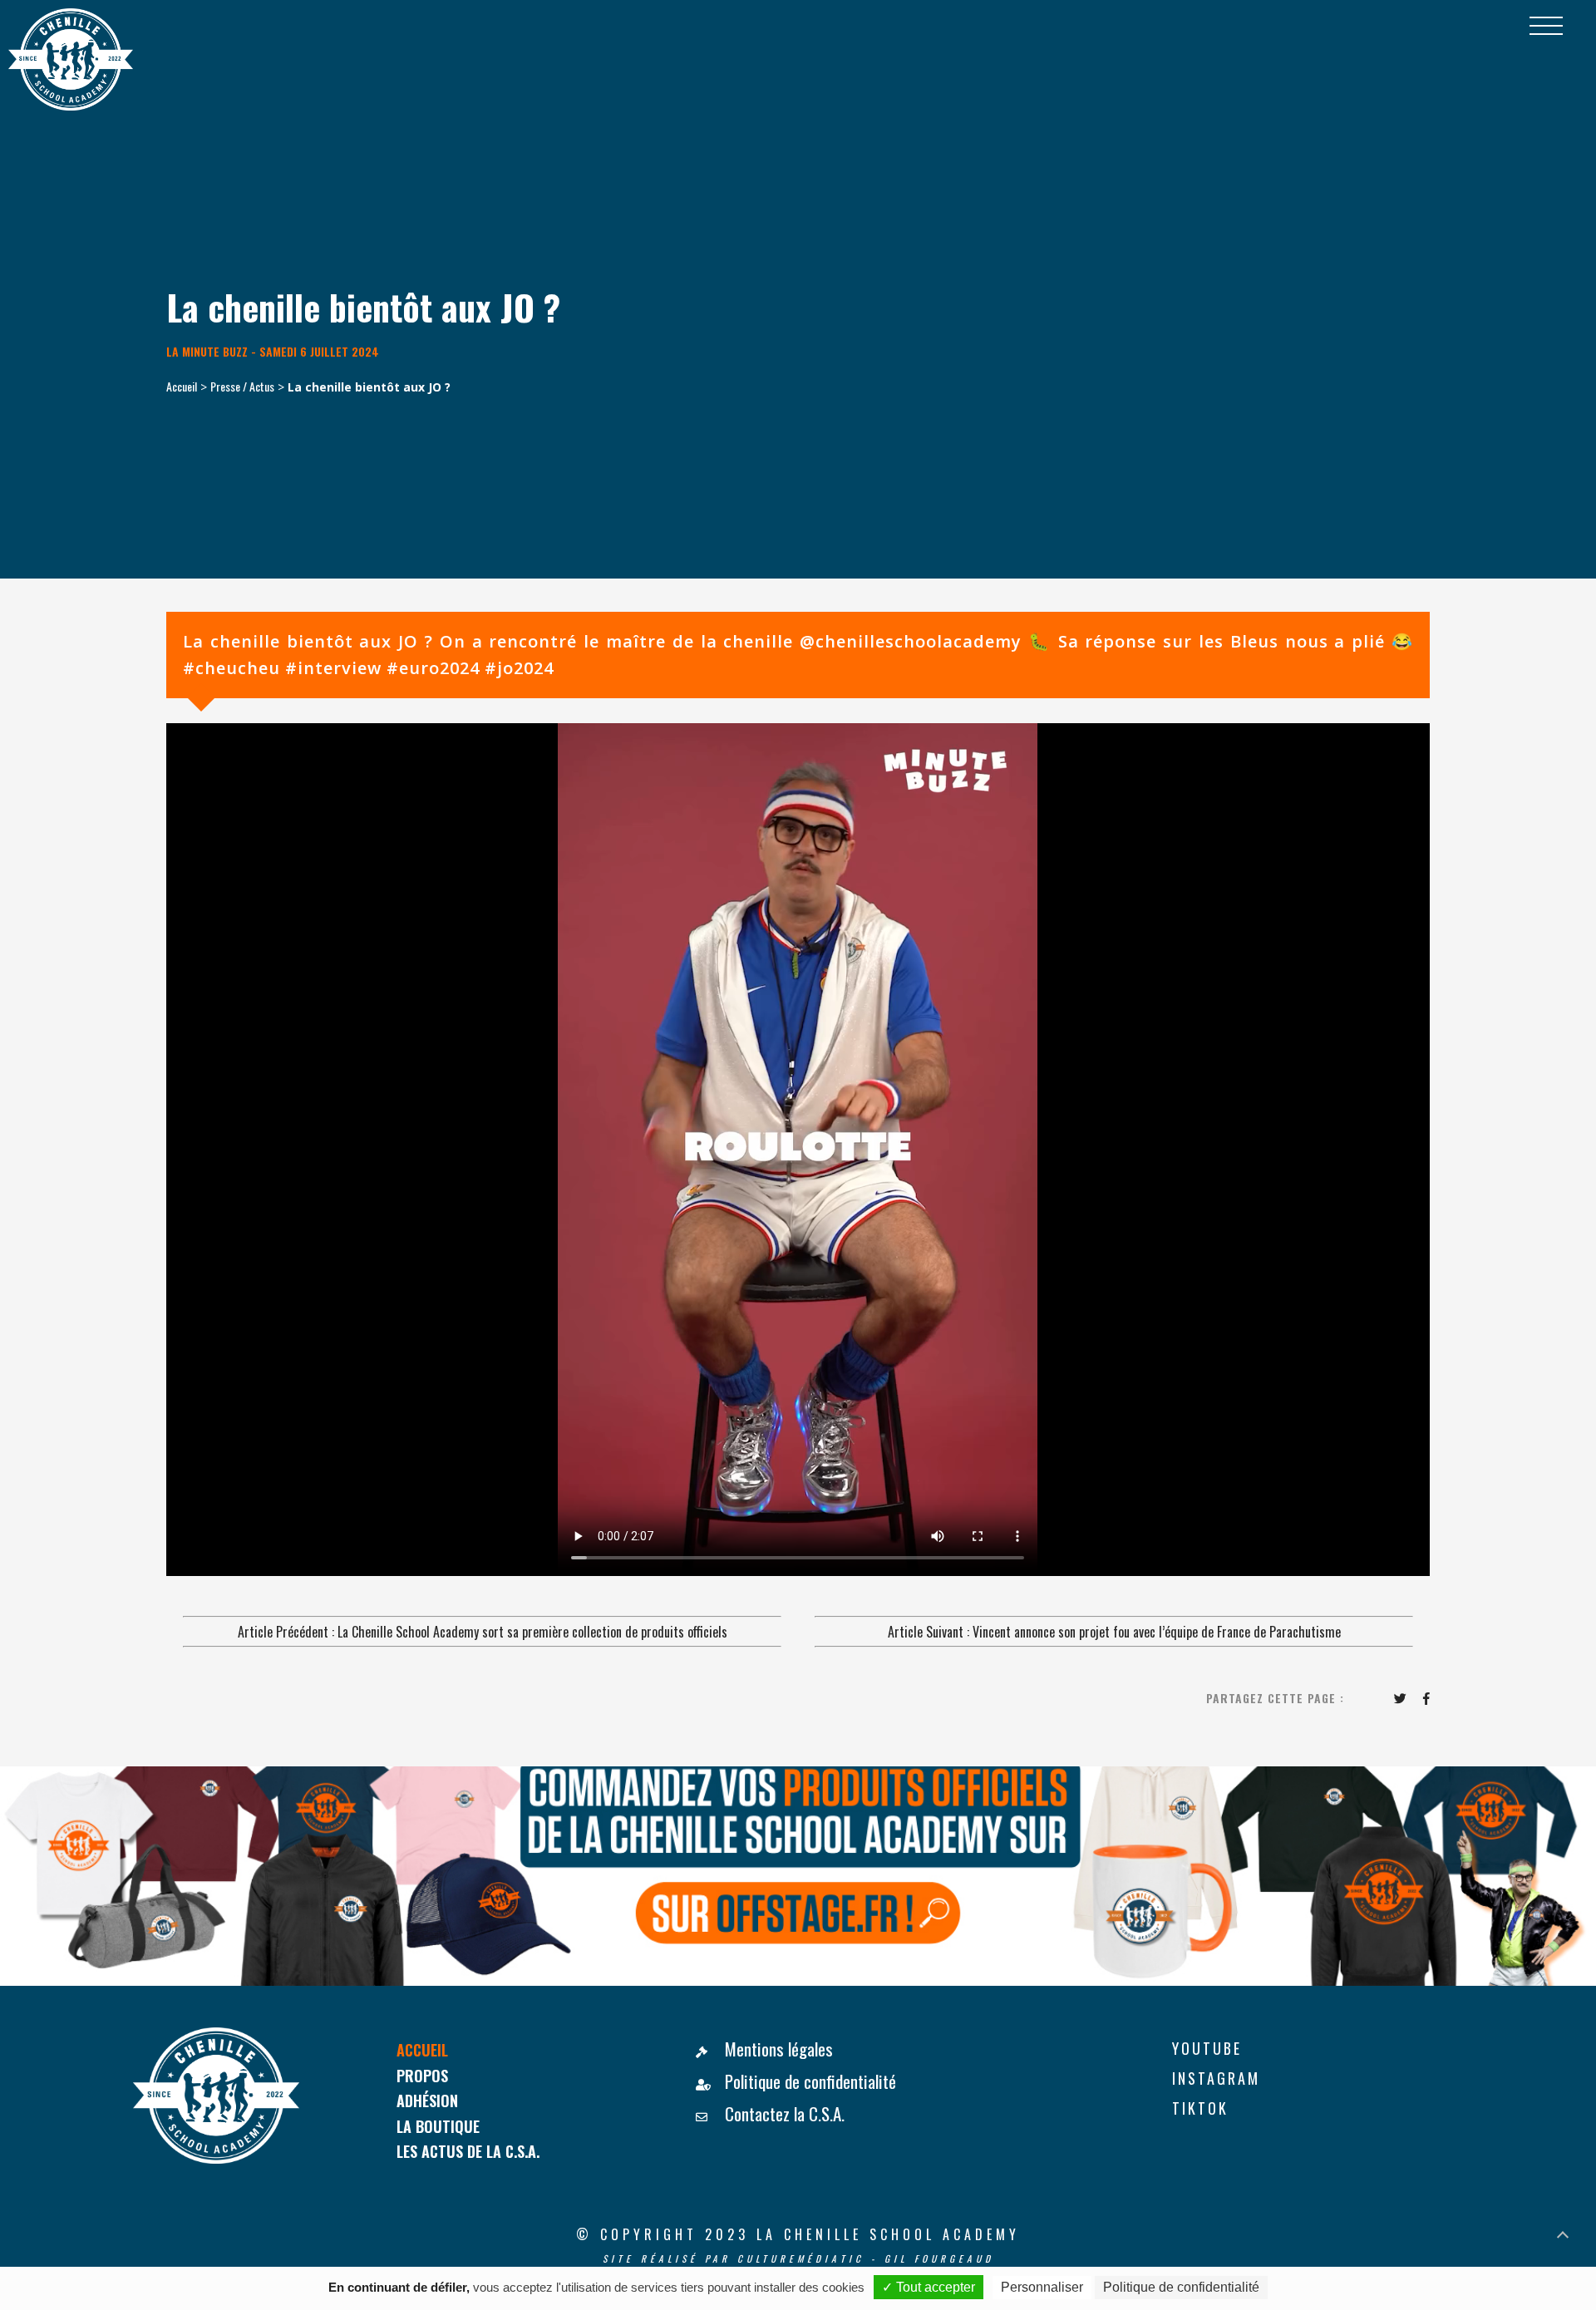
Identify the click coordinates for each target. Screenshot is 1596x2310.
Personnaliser (1042, 2287)
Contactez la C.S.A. (783, 2113)
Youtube (1207, 2048)
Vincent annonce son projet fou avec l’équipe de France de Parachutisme (1157, 1632)
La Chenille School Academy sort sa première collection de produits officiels (532, 1632)
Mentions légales (777, 2049)
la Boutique (438, 2126)
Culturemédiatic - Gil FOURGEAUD (866, 2258)
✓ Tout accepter (929, 2287)
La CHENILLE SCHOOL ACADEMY (888, 2234)
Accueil (182, 386)
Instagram (1216, 2078)
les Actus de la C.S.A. (468, 2151)
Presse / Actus (242, 386)
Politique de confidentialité (808, 2081)
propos (422, 2075)
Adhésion (427, 2100)
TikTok (1200, 2108)
